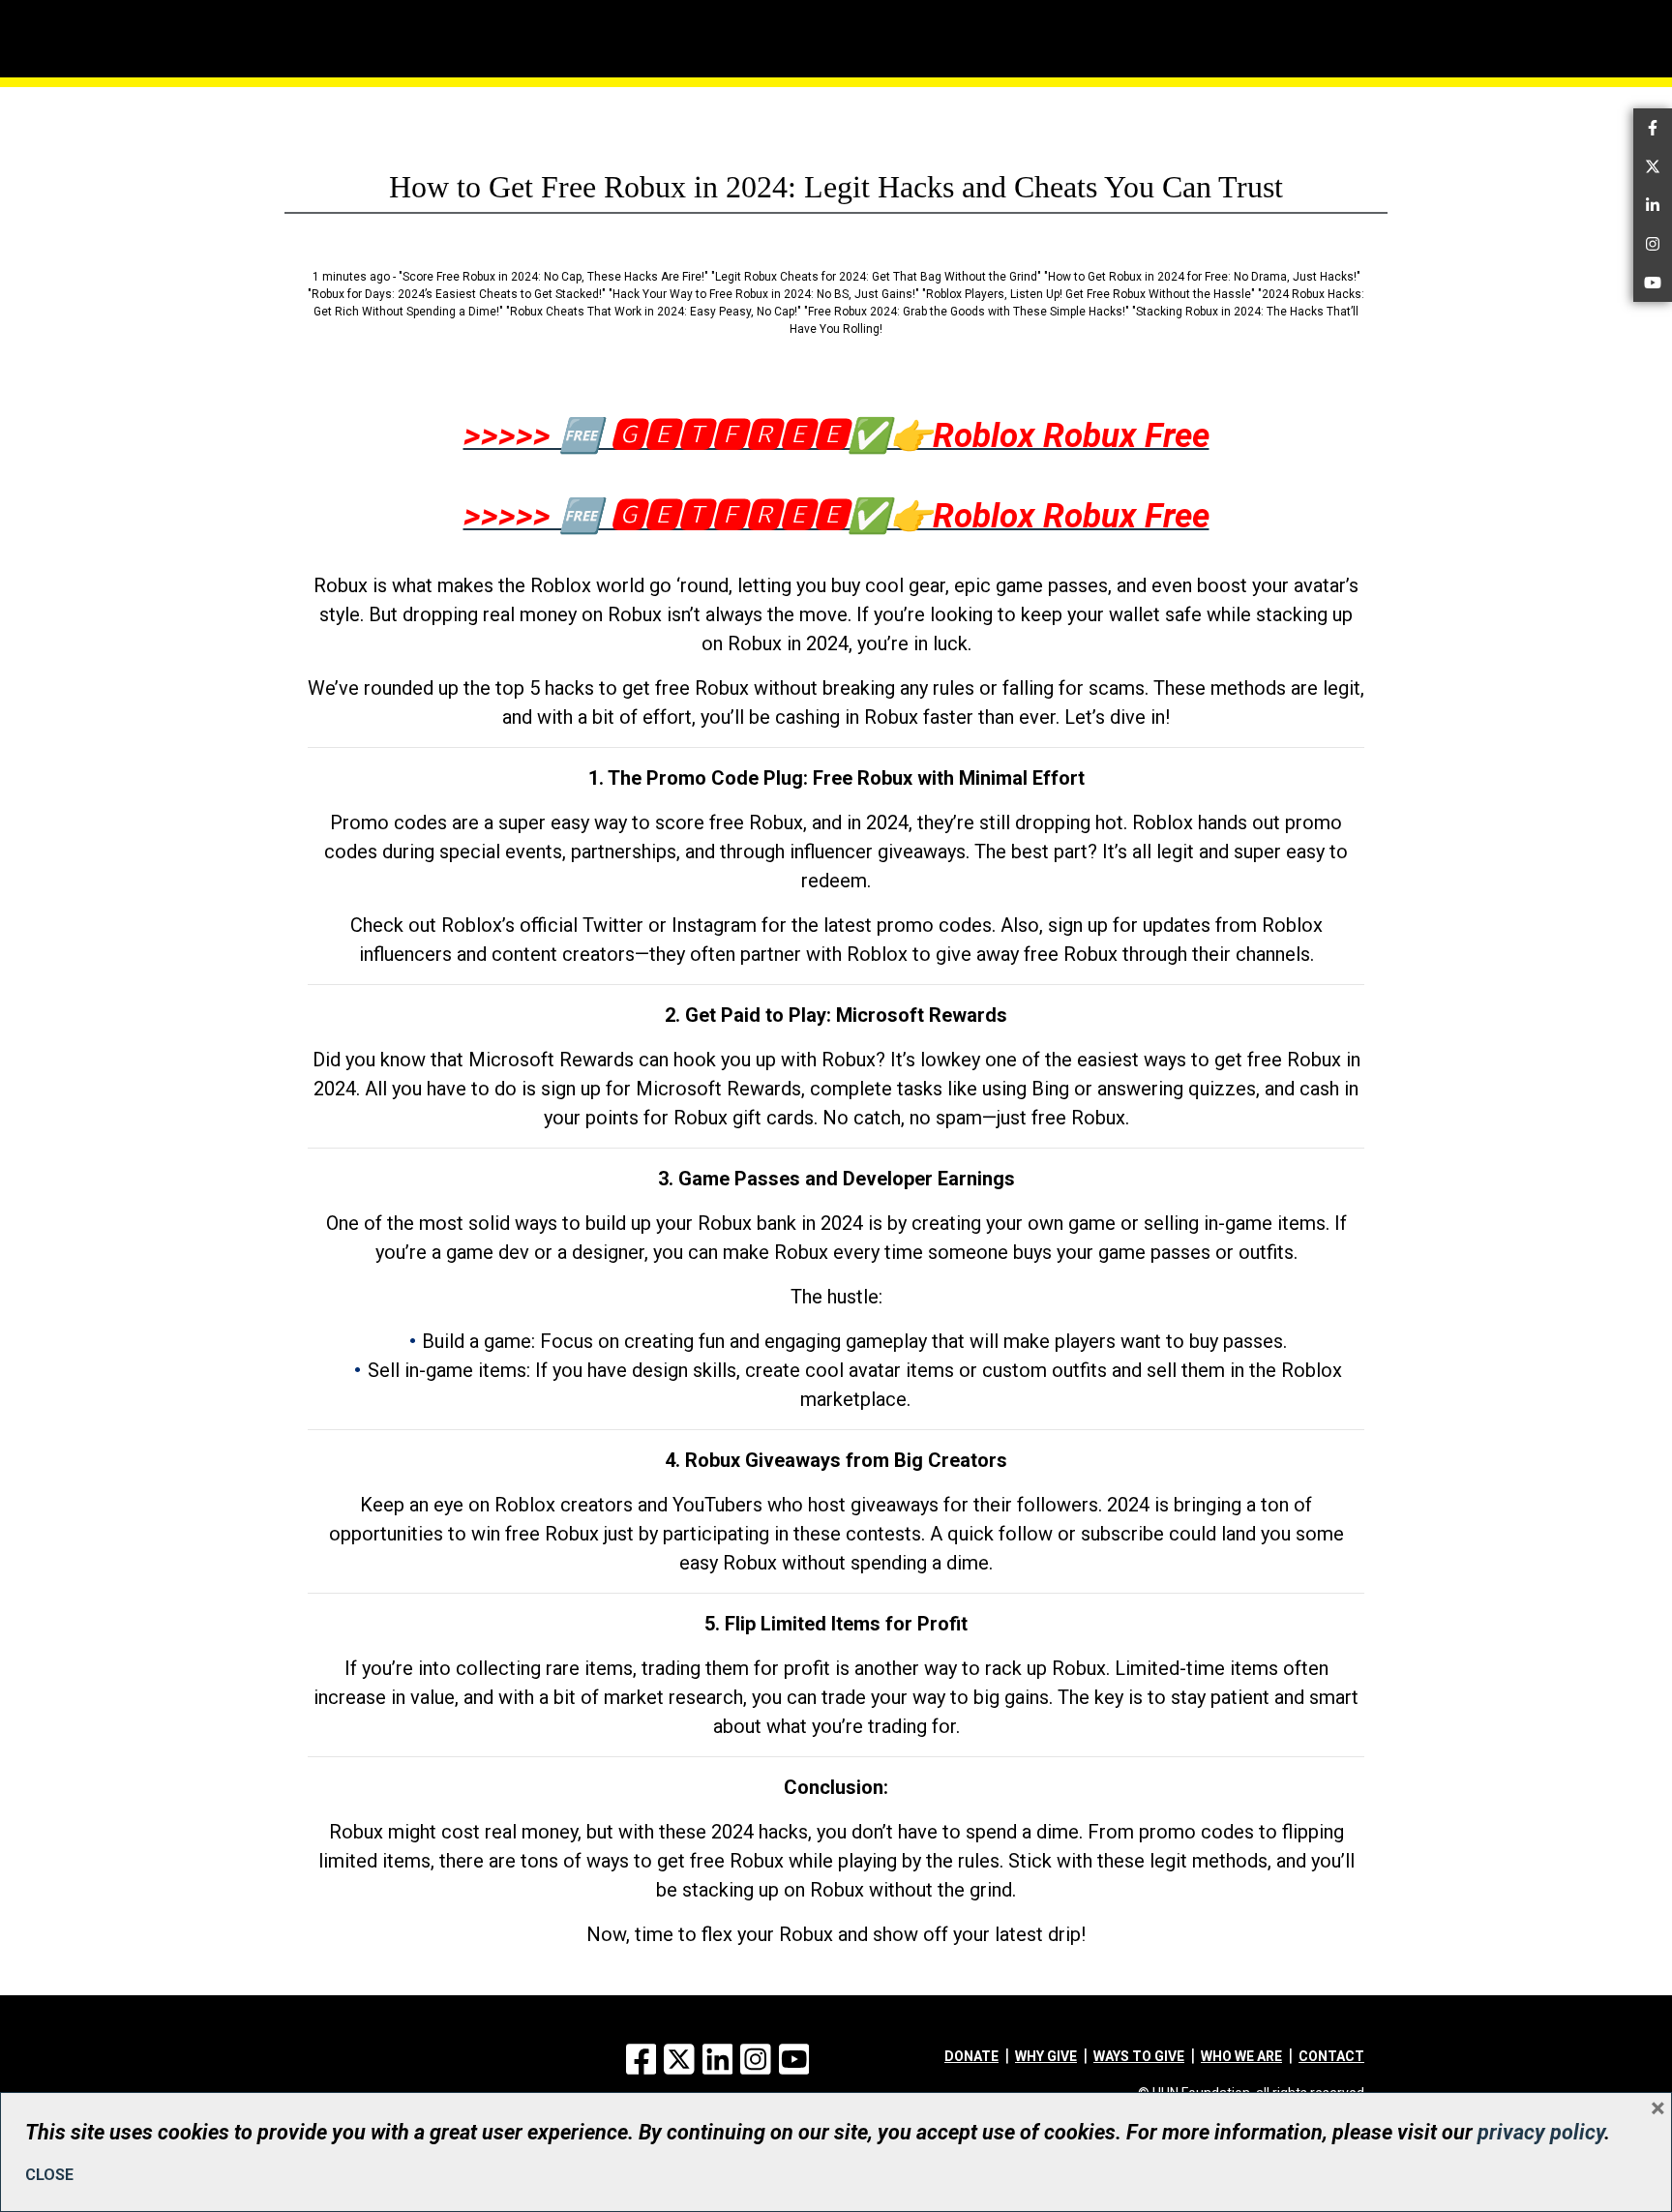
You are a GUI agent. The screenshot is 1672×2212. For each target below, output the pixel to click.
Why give (1046, 2056)
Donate (971, 2056)
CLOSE (49, 2175)
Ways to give (1139, 2056)
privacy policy (1541, 2132)
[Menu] (362, 15)
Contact (1331, 2056)
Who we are (1241, 2056)
